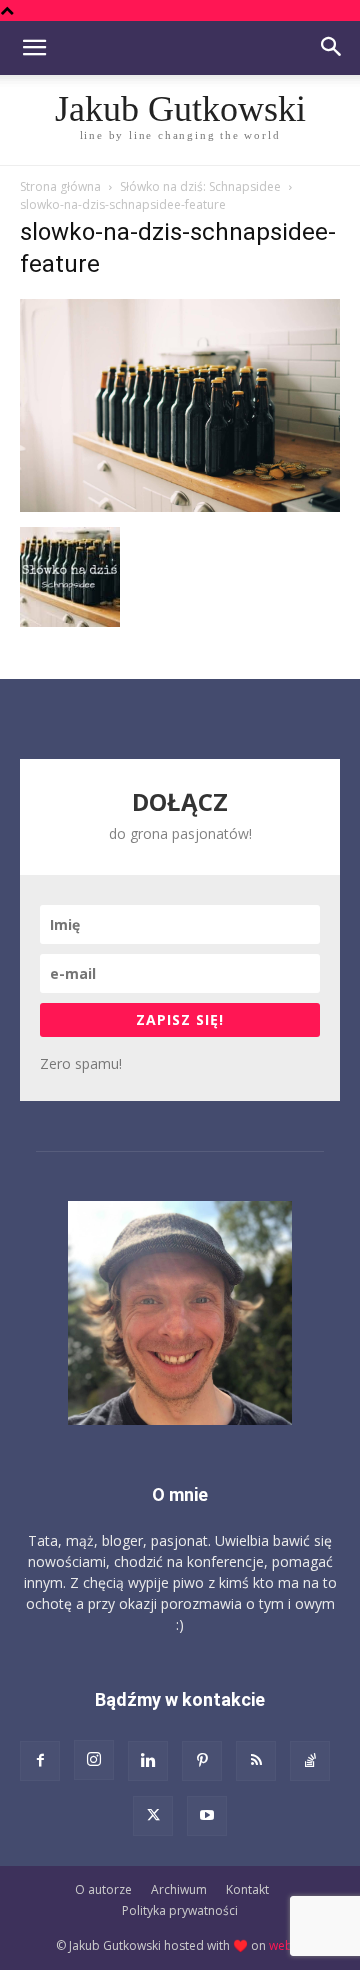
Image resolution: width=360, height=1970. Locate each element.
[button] (34, 48)
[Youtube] (207, 1816)
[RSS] (256, 1761)
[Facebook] (40, 1761)
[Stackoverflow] (310, 1761)
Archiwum (179, 1889)
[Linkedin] (148, 1761)
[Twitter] (153, 1816)
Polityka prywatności (180, 1910)
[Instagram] (94, 1760)
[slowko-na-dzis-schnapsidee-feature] (180, 506)
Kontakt (247, 1889)
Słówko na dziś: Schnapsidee (200, 186)
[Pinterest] (202, 1761)
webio (286, 1945)
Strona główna (60, 186)
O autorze (103, 1889)
